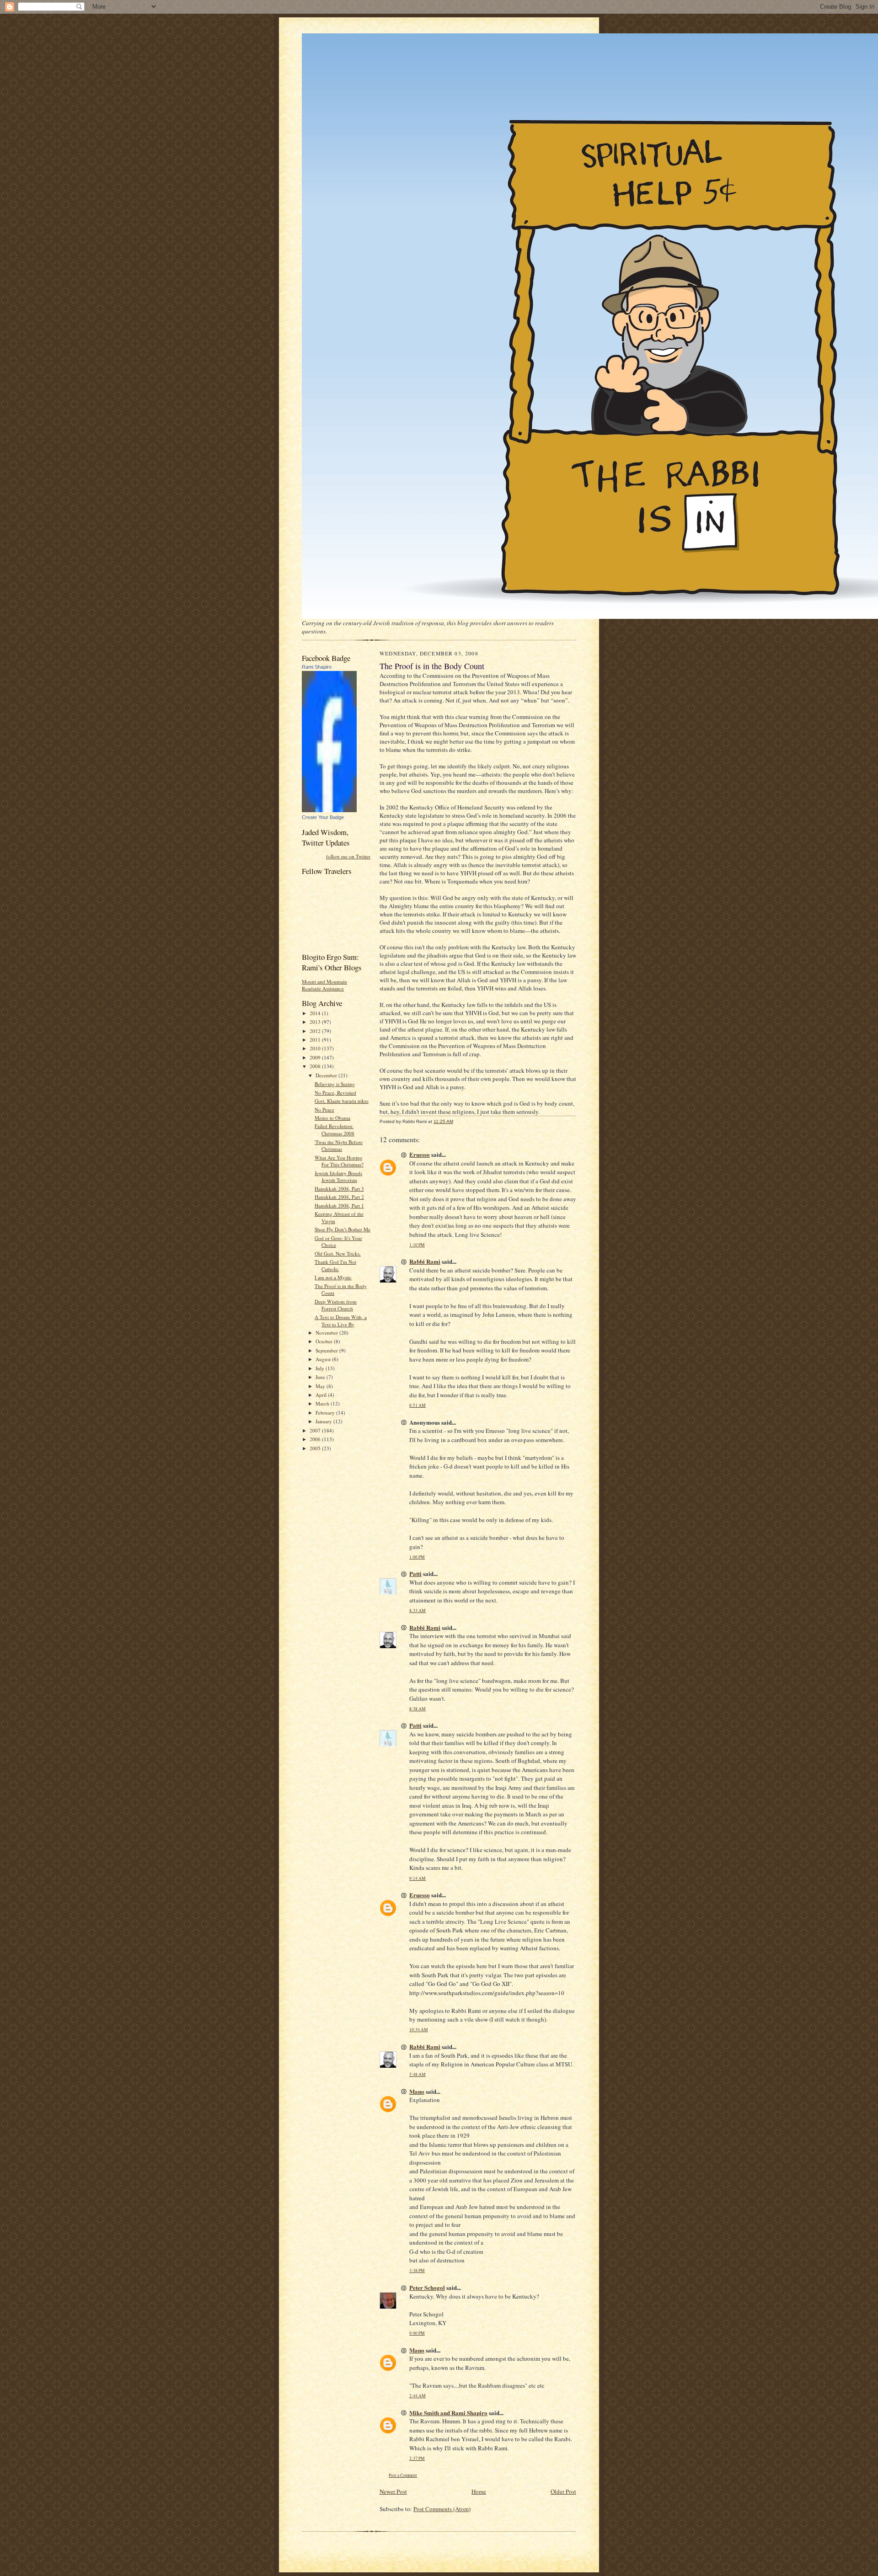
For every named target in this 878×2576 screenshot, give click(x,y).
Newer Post (393, 2491)
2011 (316, 1040)
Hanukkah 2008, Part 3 (339, 1189)
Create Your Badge (323, 817)
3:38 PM (417, 2270)
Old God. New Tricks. (338, 1253)
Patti (415, 1573)
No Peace (324, 1110)
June (321, 1377)
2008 (316, 1066)
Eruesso (420, 1154)
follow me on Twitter (348, 856)
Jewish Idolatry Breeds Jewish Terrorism (338, 1177)
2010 (316, 1048)
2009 (316, 1057)
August (324, 1359)
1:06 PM (417, 1557)
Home (479, 2491)
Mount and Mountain (324, 982)
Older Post (563, 2491)
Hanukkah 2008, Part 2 (339, 1197)
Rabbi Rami (425, 1261)
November (327, 1333)
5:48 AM (418, 2074)
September (327, 1350)
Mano (417, 2091)
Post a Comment (403, 2475)
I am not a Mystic (333, 1277)
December (327, 1075)
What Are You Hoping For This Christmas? (339, 1161)
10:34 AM (419, 2030)
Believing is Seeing (335, 1084)
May (321, 1386)
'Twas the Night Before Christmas (339, 1146)
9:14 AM (418, 1878)
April (322, 1395)
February (326, 1413)
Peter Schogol (427, 2287)
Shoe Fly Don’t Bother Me (343, 1229)
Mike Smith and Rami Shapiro (448, 2413)
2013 (316, 1022)
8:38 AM (418, 1709)
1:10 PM (417, 1245)
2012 (316, 1031)
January (324, 1421)
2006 (316, 1439)
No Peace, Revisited (335, 1093)
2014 (316, 1013)
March (323, 1403)
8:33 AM (418, 1610)
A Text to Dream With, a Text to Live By (341, 1321)
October (325, 1341)
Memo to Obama (332, 1118)
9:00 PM (417, 2333)
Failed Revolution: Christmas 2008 (335, 1130)
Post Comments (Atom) (442, 2509)
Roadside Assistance (323, 988)
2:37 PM (417, 2458)
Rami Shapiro (317, 667)
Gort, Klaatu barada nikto (342, 1101)
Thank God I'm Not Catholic (335, 1265)
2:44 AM (418, 2396)
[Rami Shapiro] (329, 810)
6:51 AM (418, 1405)
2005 (316, 1448)
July (321, 1368)
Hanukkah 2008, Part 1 (339, 1206)
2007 (316, 1430)
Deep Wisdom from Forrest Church (336, 1305)
